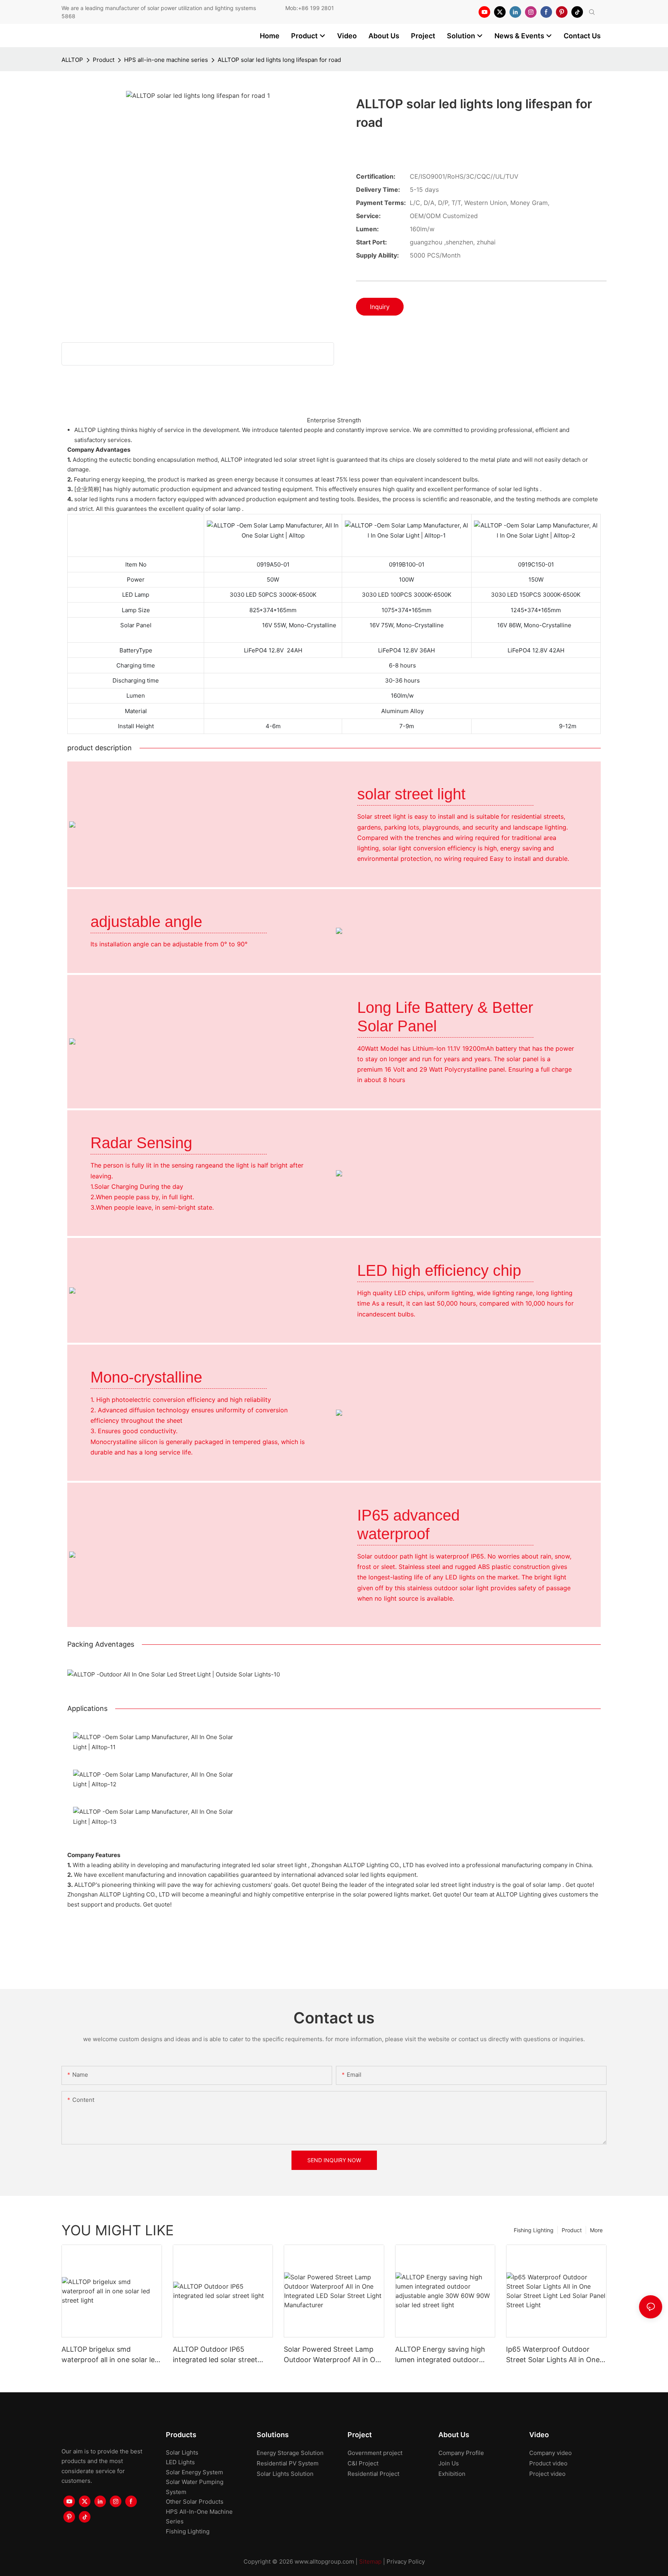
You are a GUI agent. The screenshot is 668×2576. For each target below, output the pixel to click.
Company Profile (461, 2453)
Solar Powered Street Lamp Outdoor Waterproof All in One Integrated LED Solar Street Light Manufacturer (334, 2355)
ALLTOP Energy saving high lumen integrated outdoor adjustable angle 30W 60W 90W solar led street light (440, 2355)
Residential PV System (288, 2463)
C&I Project (363, 2463)
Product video (548, 2463)
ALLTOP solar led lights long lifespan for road (279, 60)
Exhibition (452, 2474)
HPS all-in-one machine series (166, 60)
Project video (547, 2474)
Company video (550, 2453)
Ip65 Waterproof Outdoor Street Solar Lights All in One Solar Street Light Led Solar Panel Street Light (553, 2355)
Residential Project (373, 2474)
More (596, 2230)
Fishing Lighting (534, 2230)
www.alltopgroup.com (324, 2561)
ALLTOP (72, 60)
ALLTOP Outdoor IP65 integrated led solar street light (215, 2355)
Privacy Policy (406, 2561)
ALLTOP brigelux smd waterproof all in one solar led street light (110, 2355)
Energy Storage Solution (290, 2453)
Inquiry (380, 307)
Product (104, 60)
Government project (375, 2453)
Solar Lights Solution (285, 2474)
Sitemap (370, 2561)
